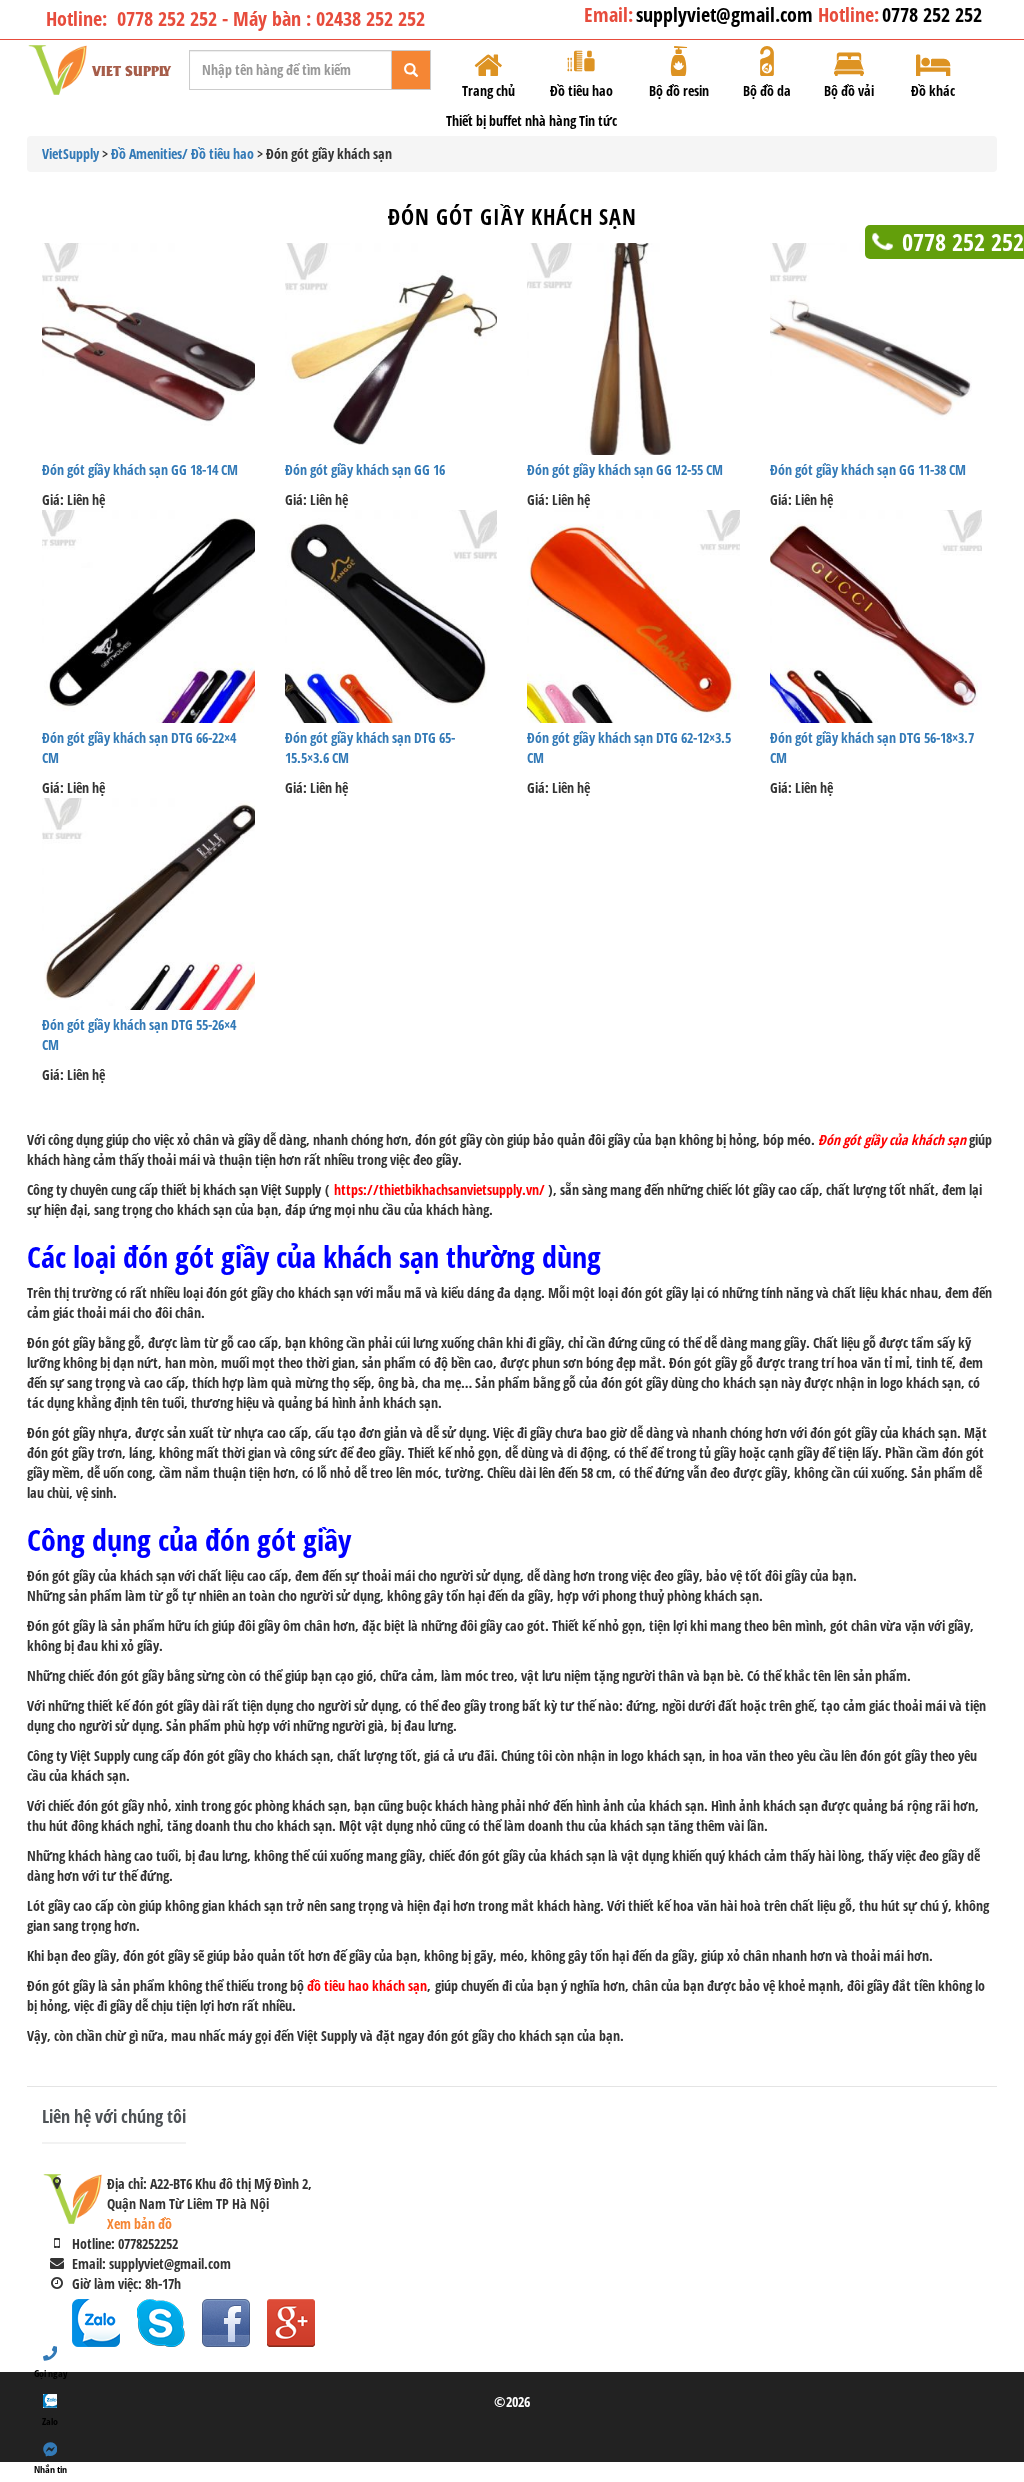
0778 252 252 (932, 14)
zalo (96, 2323)
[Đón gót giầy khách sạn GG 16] (391, 349)
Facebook (226, 2323)
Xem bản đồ (139, 2223)
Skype (161, 2323)
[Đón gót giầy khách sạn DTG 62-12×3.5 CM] (633, 616)
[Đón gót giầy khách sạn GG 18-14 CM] (148, 349)
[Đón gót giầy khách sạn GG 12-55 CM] (633, 349)
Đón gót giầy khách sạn (512, 216)
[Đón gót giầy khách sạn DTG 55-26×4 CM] (148, 904)
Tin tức (598, 120)
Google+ (291, 2323)
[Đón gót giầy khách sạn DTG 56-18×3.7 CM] (876, 616)
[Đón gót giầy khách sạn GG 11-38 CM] (876, 349)
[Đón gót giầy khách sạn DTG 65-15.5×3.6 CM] (391, 616)
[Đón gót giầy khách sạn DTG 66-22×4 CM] (148, 616)
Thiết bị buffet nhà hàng (511, 120)
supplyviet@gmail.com (727, 14)
